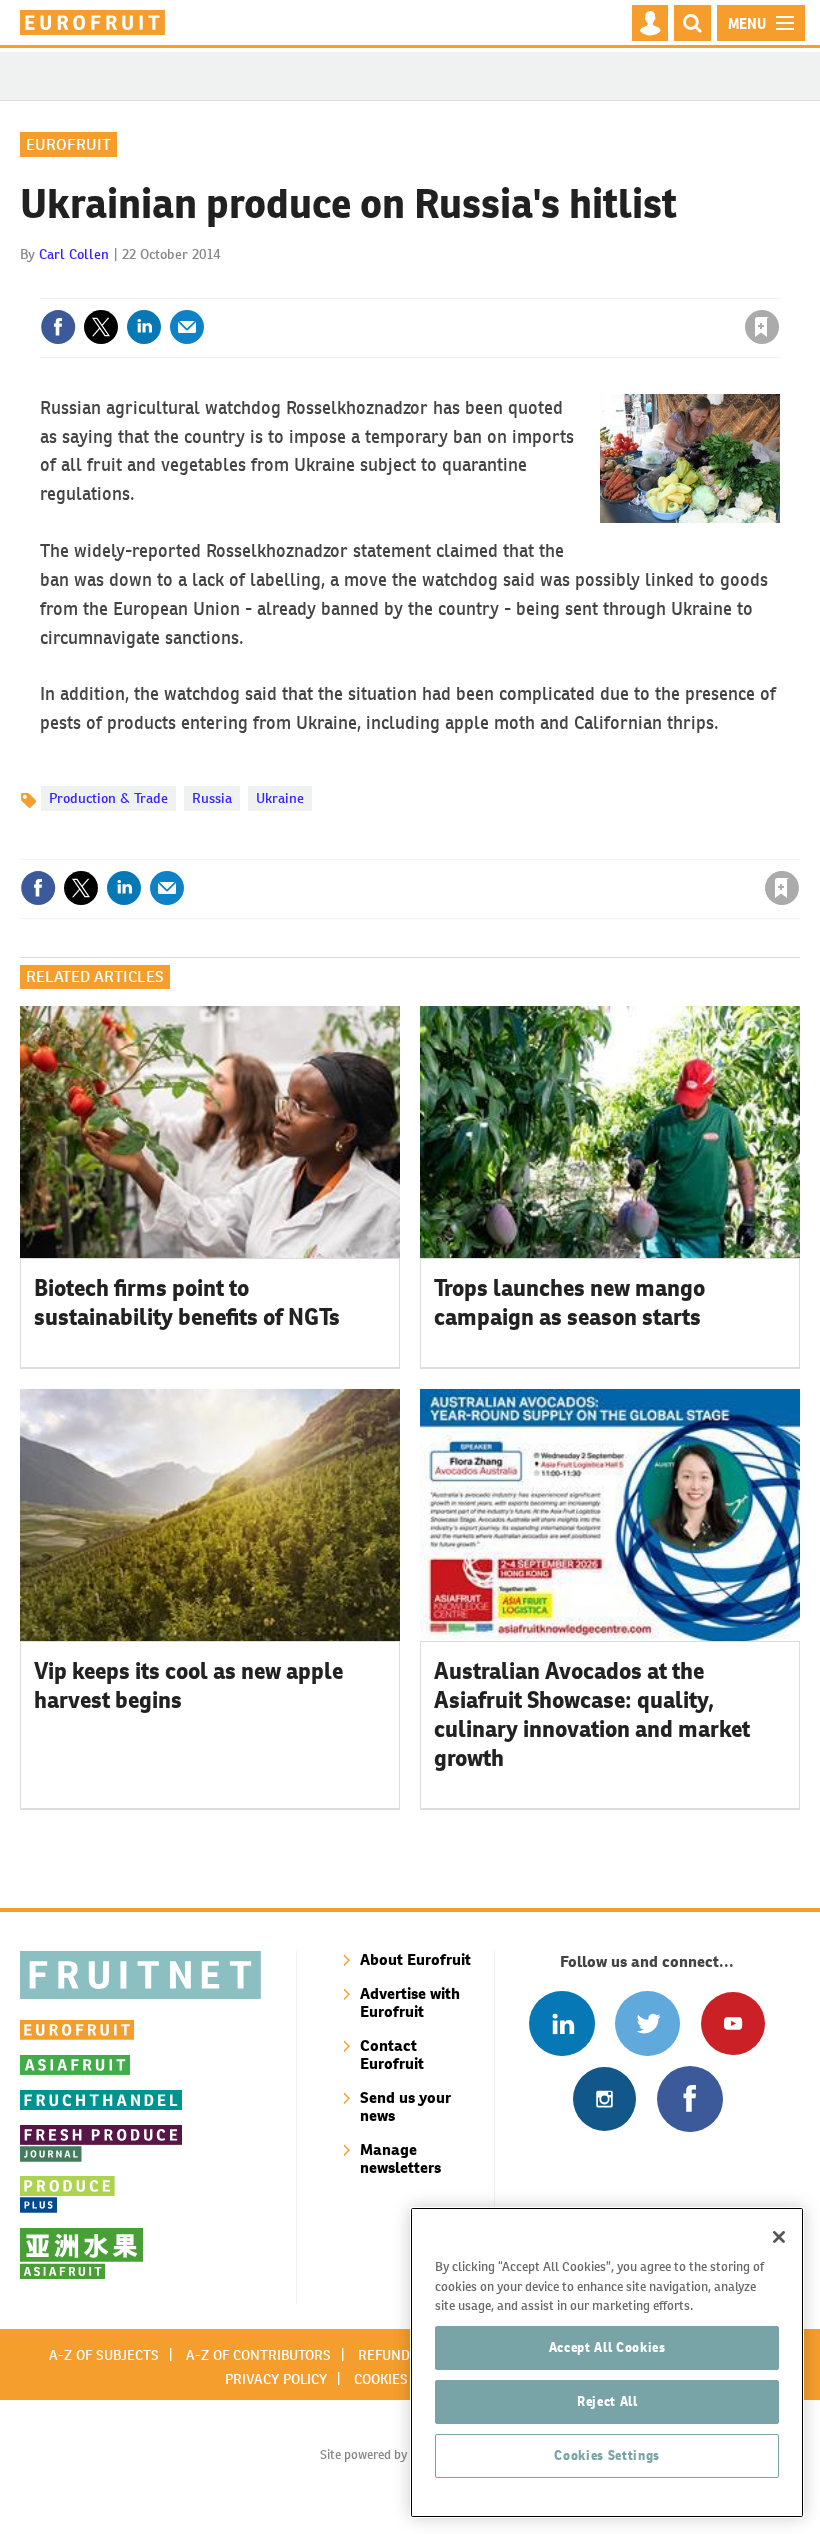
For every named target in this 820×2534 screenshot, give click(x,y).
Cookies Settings (607, 2455)
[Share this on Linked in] (144, 327)
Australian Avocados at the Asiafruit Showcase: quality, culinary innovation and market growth (592, 1714)
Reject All (607, 2401)
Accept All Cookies (607, 2347)
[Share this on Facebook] (58, 327)
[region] (607, 2362)
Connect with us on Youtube (732, 2023)
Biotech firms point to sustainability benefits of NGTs (187, 1302)
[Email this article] (187, 327)
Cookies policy (405, 2379)
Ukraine (280, 798)
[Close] (779, 2237)
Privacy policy (276, 2379)
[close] (777, 286)
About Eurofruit (415, 1959)
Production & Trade (108, 798)
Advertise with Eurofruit (410, 2002)
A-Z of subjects (104, 2355)
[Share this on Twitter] (101, 327)
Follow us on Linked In (561, 2023)
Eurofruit (68, 144)
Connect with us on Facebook (689, 2098)
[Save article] (762, 327)
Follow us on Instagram (604, 2098)
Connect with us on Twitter (647, 2023)
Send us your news (405, 2106)
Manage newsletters (400, 2158)
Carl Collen (74, 254)
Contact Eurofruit (392, 2054)
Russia (212, 798)
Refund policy (408, 2355)
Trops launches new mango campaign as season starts (569, 1302)
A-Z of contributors (258, 2355)
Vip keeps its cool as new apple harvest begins (188, 1685)
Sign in (523, 286)
